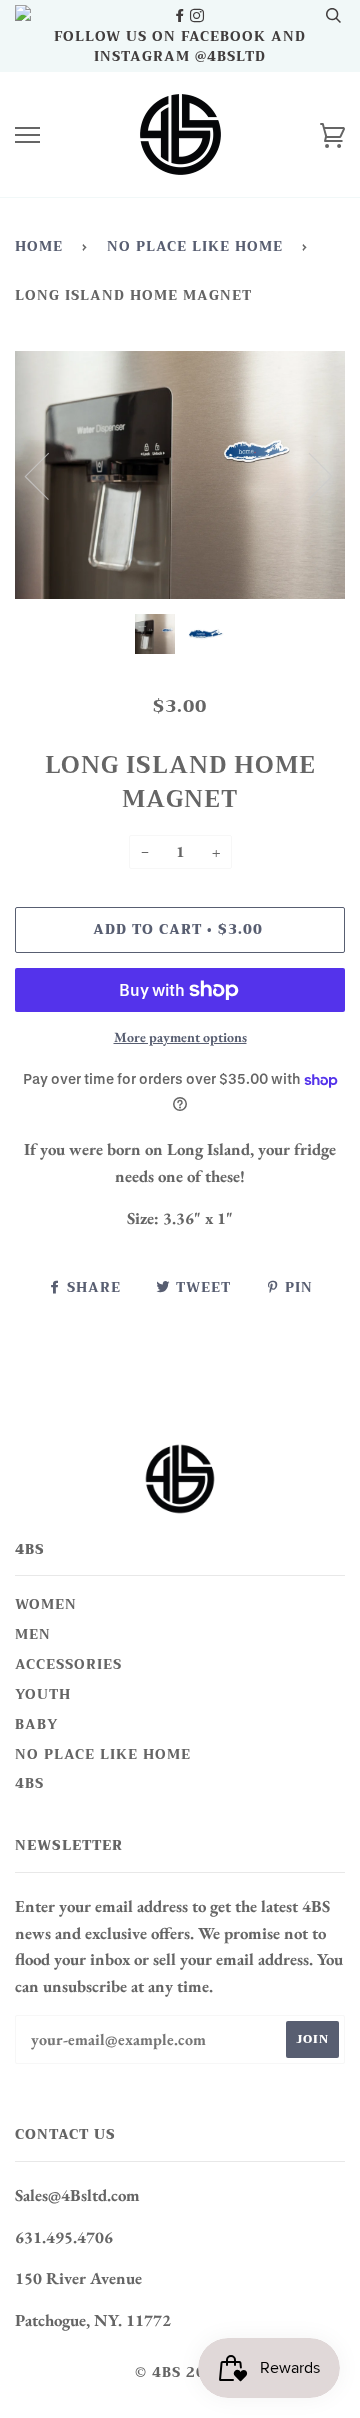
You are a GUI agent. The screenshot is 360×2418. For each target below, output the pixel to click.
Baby (36, 1724)
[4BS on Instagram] (197, 16)
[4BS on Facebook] (181, 16)
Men (33, 1634)
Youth (43, 1694)
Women (46, 1604)
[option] (180, 475)
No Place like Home (103, 1754)
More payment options (180, 1037)
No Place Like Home (195, 246)
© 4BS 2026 (180, 2372)
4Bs (29, 1783)
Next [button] (308, 475)
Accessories (68, 1664)
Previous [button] (49, 475)
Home (39, 246)
